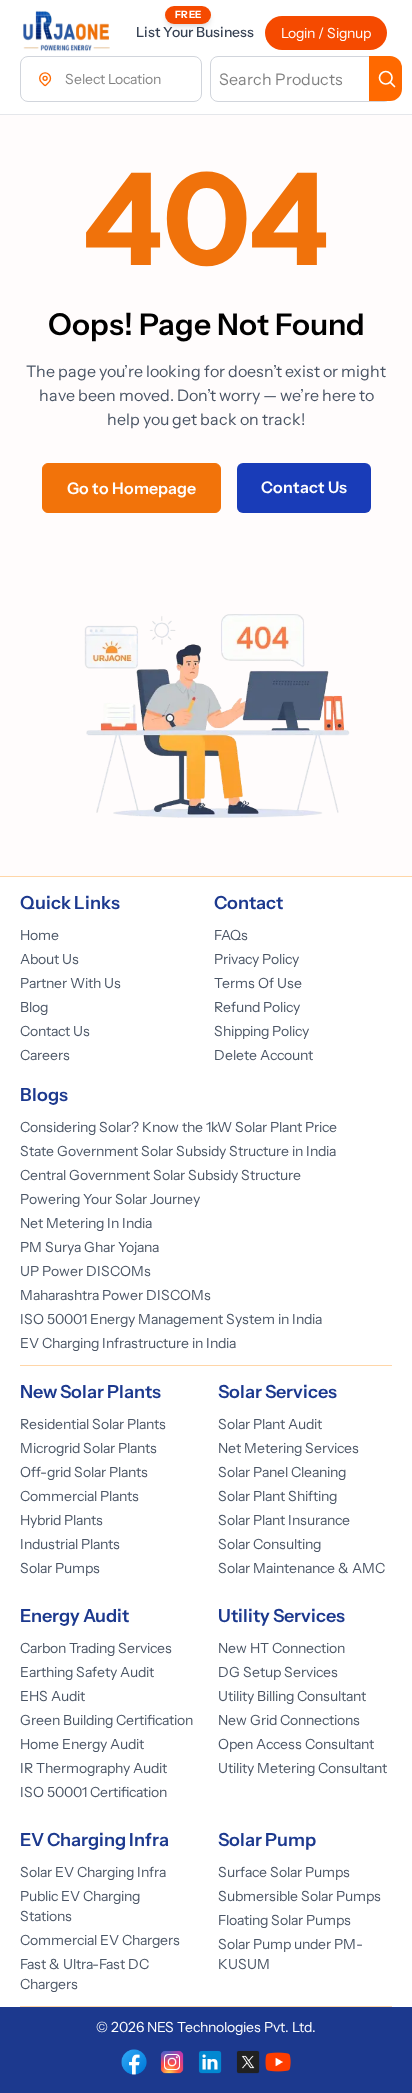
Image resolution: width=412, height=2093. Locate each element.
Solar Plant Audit (270, 1424)
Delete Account (263, 1055)
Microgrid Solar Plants (88, 1448)
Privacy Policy (256, 959)
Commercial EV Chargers (100, 1940)
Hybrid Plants (61, 1520)
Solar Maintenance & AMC (301, 1568)
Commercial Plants (79, 1496)
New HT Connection (281, 1648)
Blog (34, 1007)
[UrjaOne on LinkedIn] (210, 2062)
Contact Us (304, 487)
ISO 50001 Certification (93, 1792)
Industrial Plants (70, 1544)
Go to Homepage (131, 488)
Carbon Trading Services (96, 1648)
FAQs (231, 935)
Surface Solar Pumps (284, 1872)
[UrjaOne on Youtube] (278, 2062)
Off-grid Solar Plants (84, 1472)
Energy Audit (74, 1616)
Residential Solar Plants (93, 1424)
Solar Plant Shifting (277, 1496)
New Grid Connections (289, 1720)
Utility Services (281, 1616)
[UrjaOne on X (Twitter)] (248, 2062)
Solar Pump (267, 1840)
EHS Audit (52, 1696)
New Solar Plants (90, 1392)
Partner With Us (70, 983)
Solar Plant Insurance (284, 1520)
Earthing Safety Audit (87, 1672)
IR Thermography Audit (93, 1768)
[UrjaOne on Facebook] (134, 2062)
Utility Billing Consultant (292, 1696)
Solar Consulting (269, 1544)
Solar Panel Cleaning (282, 1472)
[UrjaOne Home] (66, 32)
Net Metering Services (288, 1448)
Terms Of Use (258, 983)
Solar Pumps (60, 1568)
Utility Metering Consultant (302, 1768)
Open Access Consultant (296, 1744)
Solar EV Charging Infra (93, 1872)
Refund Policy (257, 1007)
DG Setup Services (278, 1672)
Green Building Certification (106, 1720)
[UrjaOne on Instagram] (172, 2062)
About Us (49, 959)
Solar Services (277, 1392)
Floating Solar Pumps (284, 1920)
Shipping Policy (261, 1031)
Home (39, 935)
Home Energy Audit (82, 1744)
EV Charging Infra (94, 1840)
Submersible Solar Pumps (299, 1896)
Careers (45, 1055)
